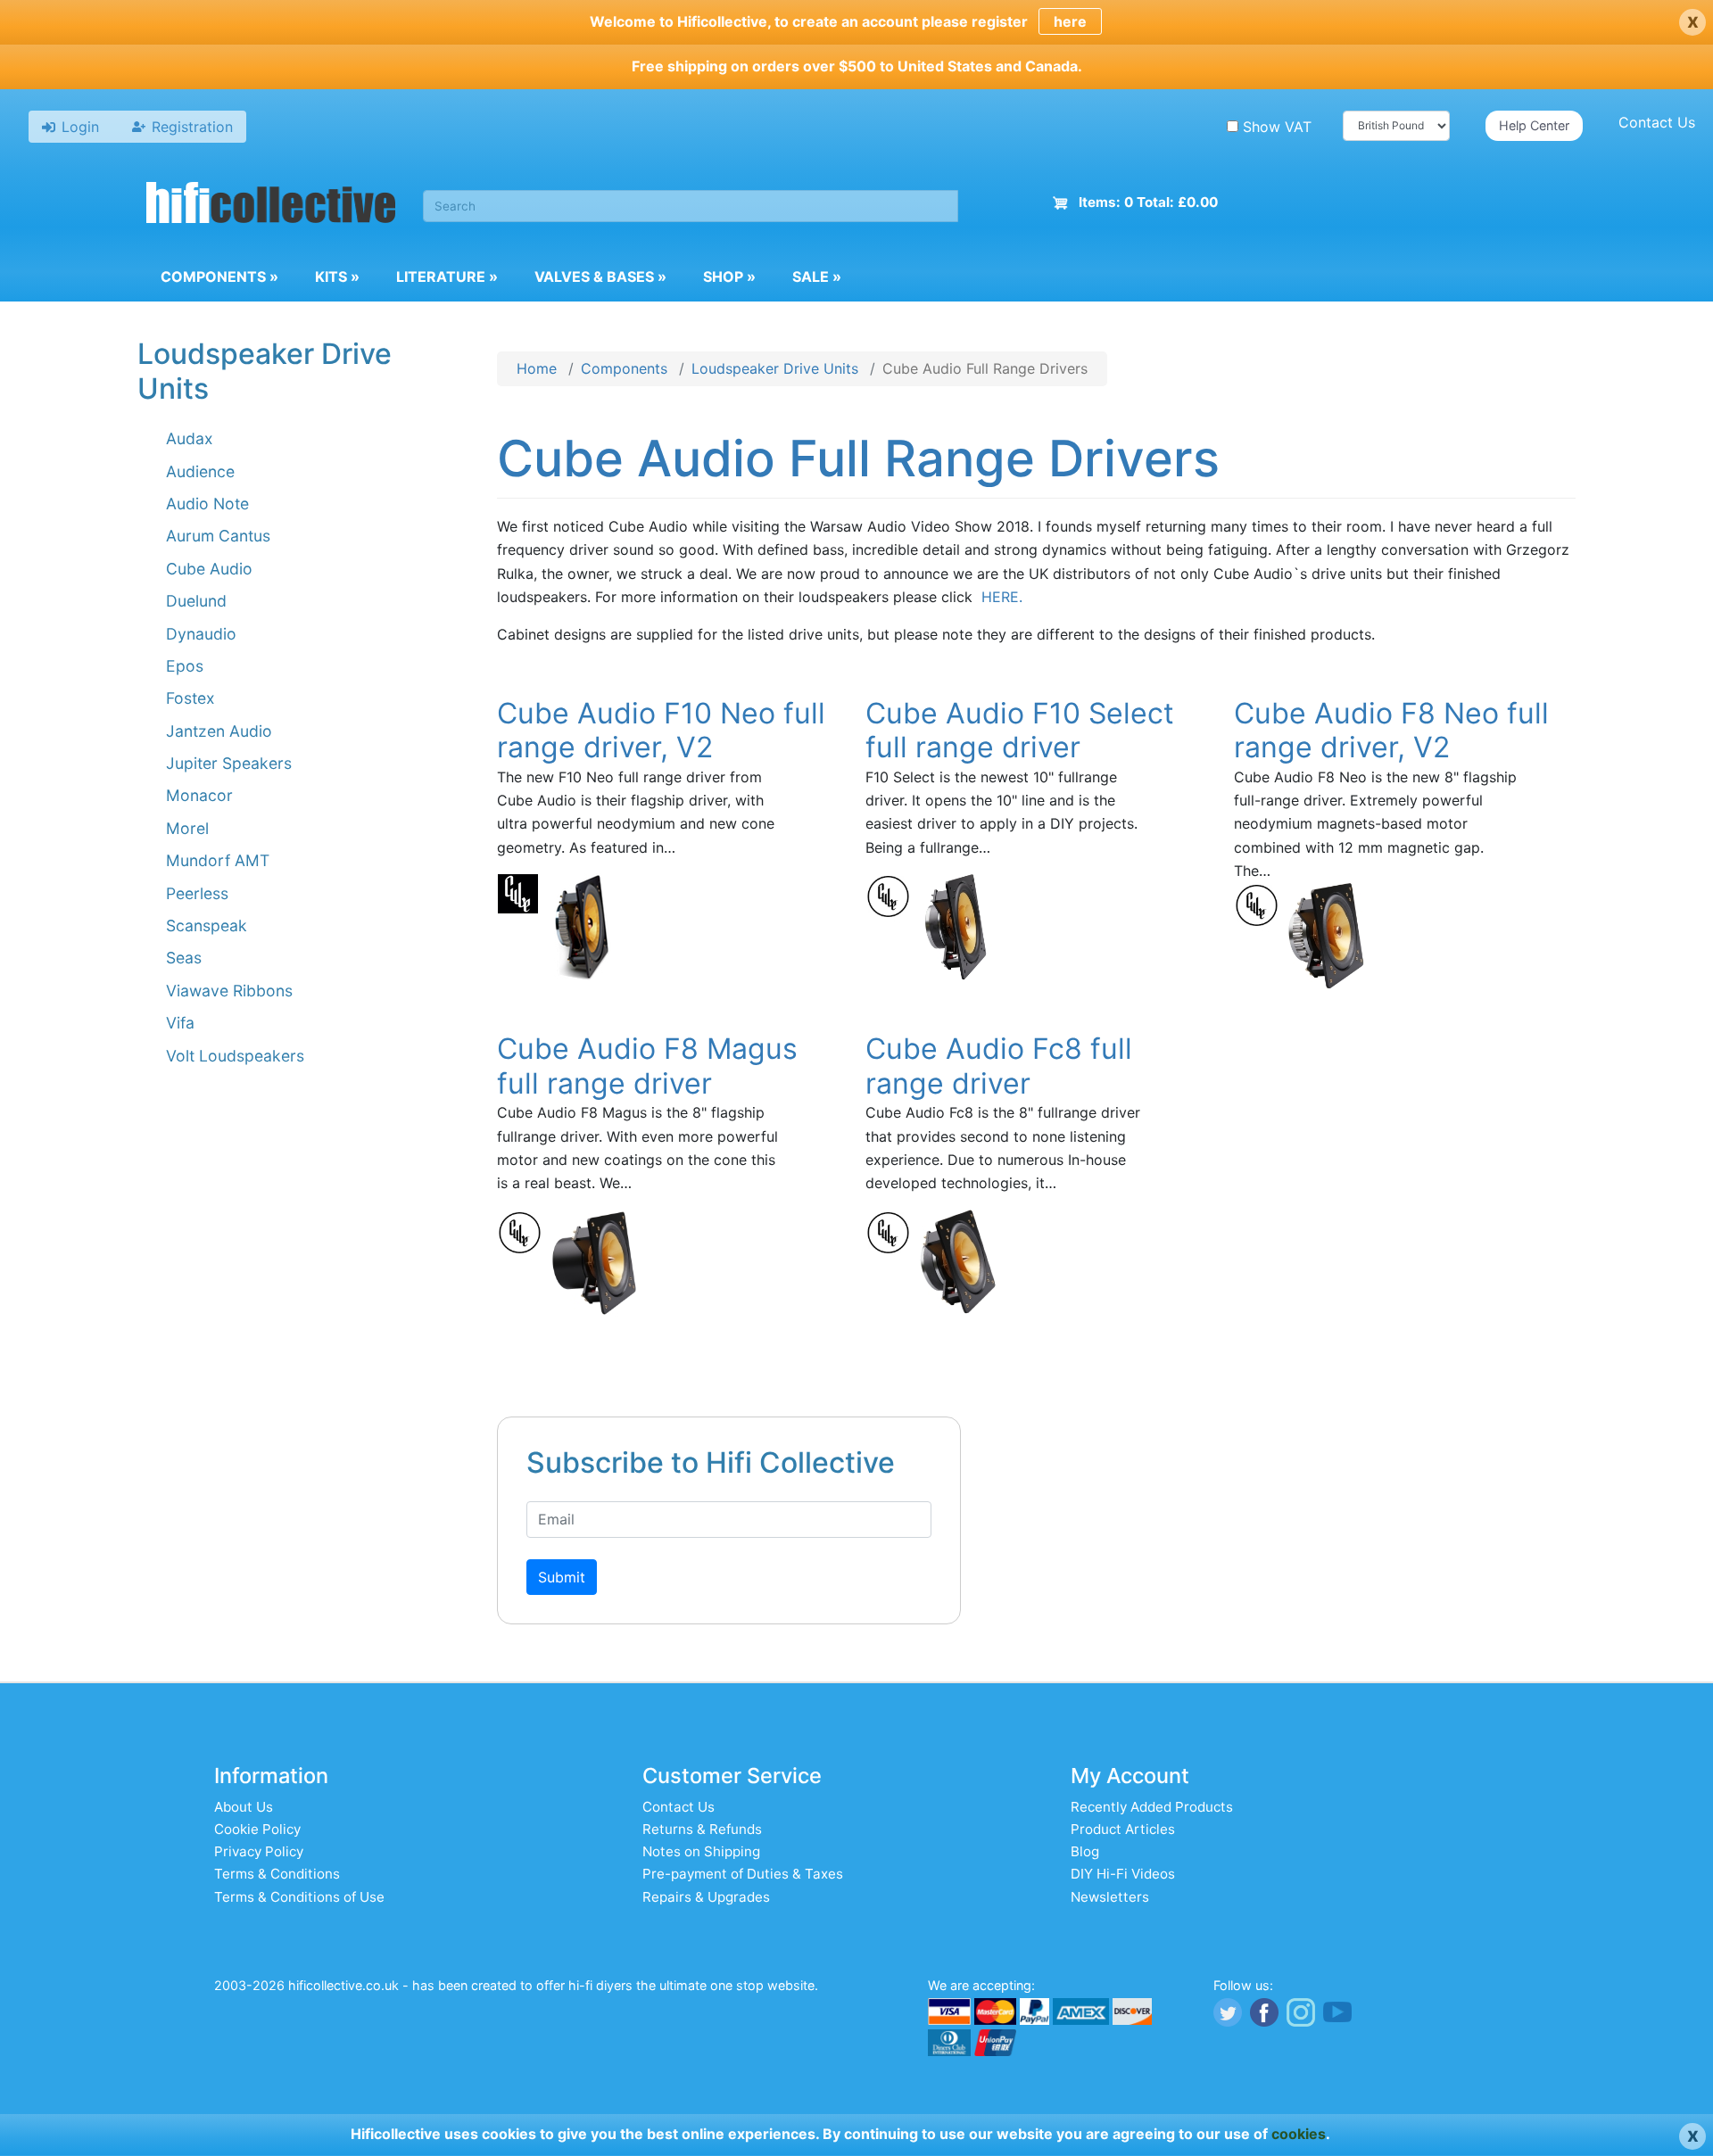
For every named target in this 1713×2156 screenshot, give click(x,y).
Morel (187, 828)
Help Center (1534, 125)
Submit (562, 1577)
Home (537, 368)
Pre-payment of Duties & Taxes (743, 1874)
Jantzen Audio (219, 731)
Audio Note (207, 504)
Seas (184, 958)
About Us (244, 1807)
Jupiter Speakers (229, 763)
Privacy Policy (259, 1851)
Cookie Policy (257, 1829)
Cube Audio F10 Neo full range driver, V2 (661, 730)
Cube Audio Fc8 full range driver (999, 1066)
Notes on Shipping (701, 1851)
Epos (185, 666)
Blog (1085, 1851)
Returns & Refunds (702, 1829)
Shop (729, 277)
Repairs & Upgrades (706, 1897)
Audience (200, 471)
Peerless (197, 893)
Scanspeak (207, 925)
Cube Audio (209, 569)
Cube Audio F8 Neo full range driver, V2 (1391, 730)
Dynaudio (201, 634)
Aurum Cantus (218, 536)
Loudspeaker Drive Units (775, 368)
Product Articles (1123, 1829)
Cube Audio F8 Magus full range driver (647, 1066)
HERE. (1000, 597)
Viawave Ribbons (229, 991)
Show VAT (1277, 127)
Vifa (180, 1023)
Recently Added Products (1152, 1807)
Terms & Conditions (277, 1874)
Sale (817, 277)
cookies (1299, 2134)
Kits (337, 277)
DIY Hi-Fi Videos (1123, 1874)
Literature (447, 277)
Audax (190, 438)
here (1070, 21)
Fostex (190, 698)
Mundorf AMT (218, 860)
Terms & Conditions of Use (299, 1897)
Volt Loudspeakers (235, 1056)
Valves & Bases (600, 277)
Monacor (199, 795)
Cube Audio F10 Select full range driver (1020, 730)
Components (219, 277)
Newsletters (1110, 1897)
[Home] (271, 205)
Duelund (196, 601)
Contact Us (1657, 122)
